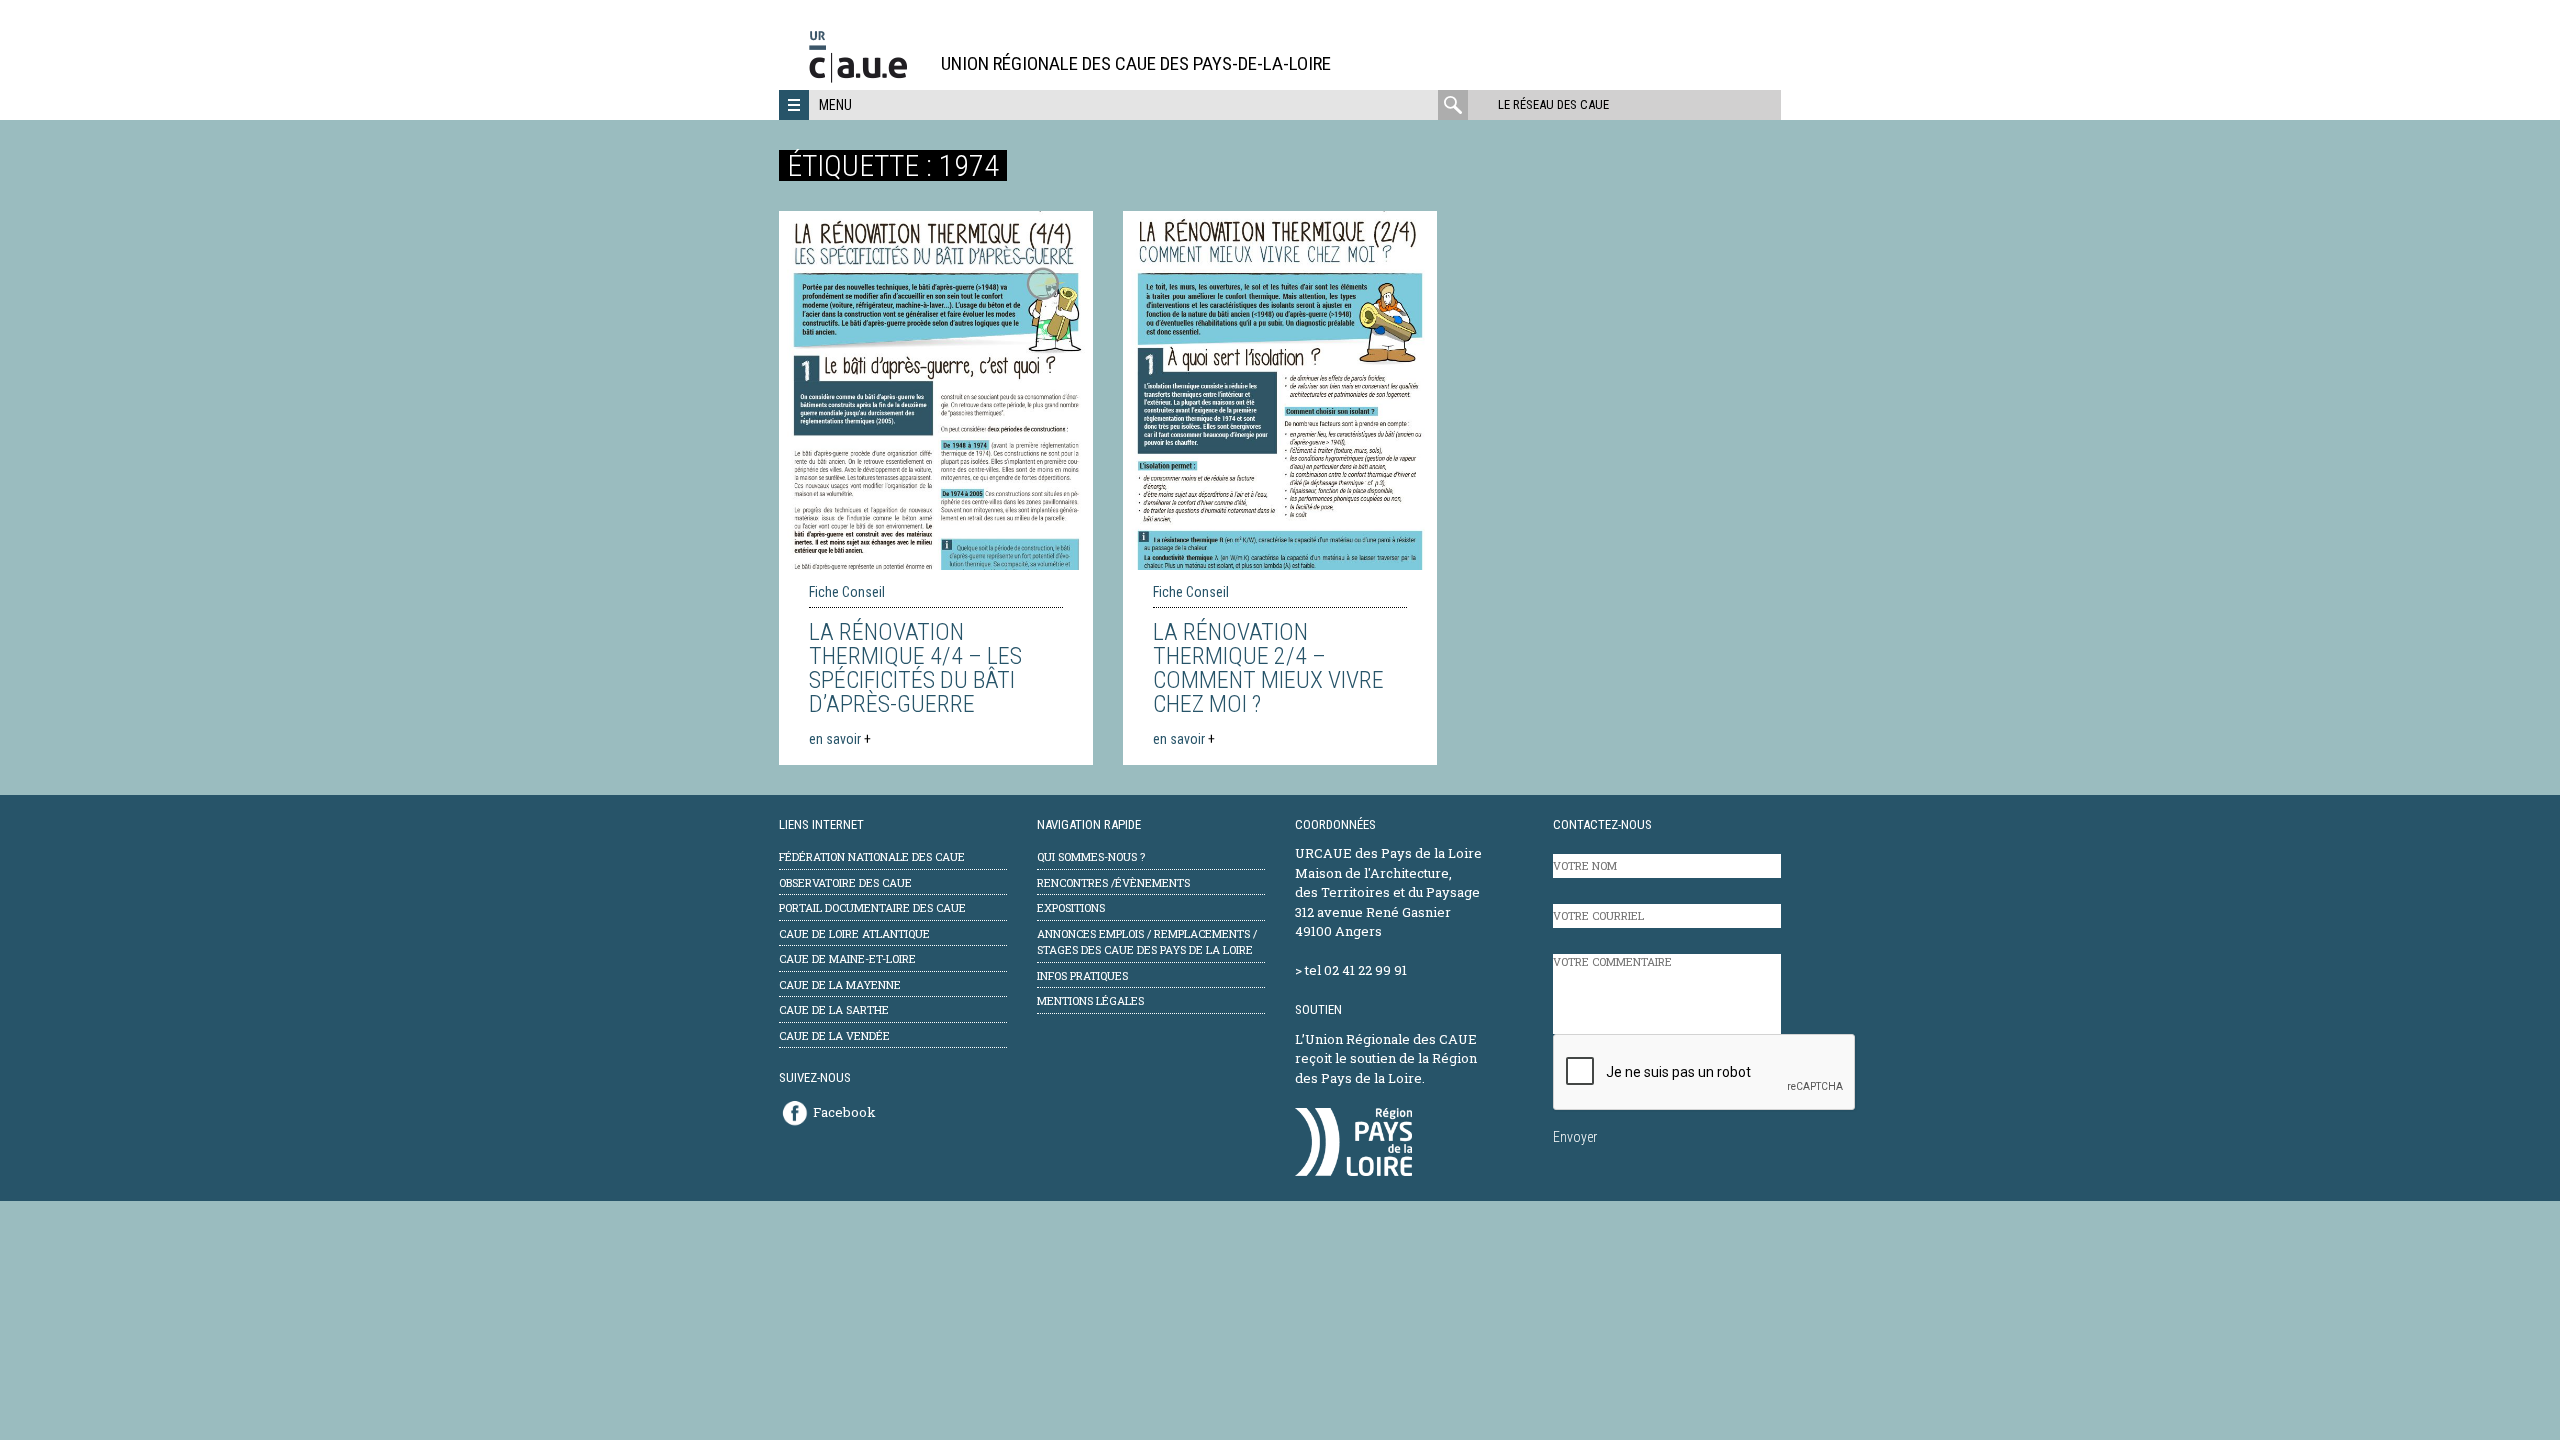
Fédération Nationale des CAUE (872, 856)
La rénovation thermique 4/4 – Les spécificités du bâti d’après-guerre (915, 668)
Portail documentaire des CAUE (872, 907)
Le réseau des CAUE (1553, 104)
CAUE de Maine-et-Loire (847, 958)
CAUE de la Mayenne (840, 984)
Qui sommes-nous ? (1091, 856)
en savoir (840, 739)
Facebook (844, 1112)
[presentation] (1705, 1073)
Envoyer (1575, 1137)
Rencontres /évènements (1113, 882)
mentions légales (1090, 1000)
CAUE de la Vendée (834, 1035)
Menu (835, 105)
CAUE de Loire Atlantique (854, 933)
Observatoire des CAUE (845, 882)
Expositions (1071, 907)
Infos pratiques (1082, 975)
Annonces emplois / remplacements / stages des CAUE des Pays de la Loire (1147, 942)
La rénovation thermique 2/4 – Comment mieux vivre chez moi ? (1268, 668)
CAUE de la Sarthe (834, 1009)
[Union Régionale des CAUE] (865, 79)
